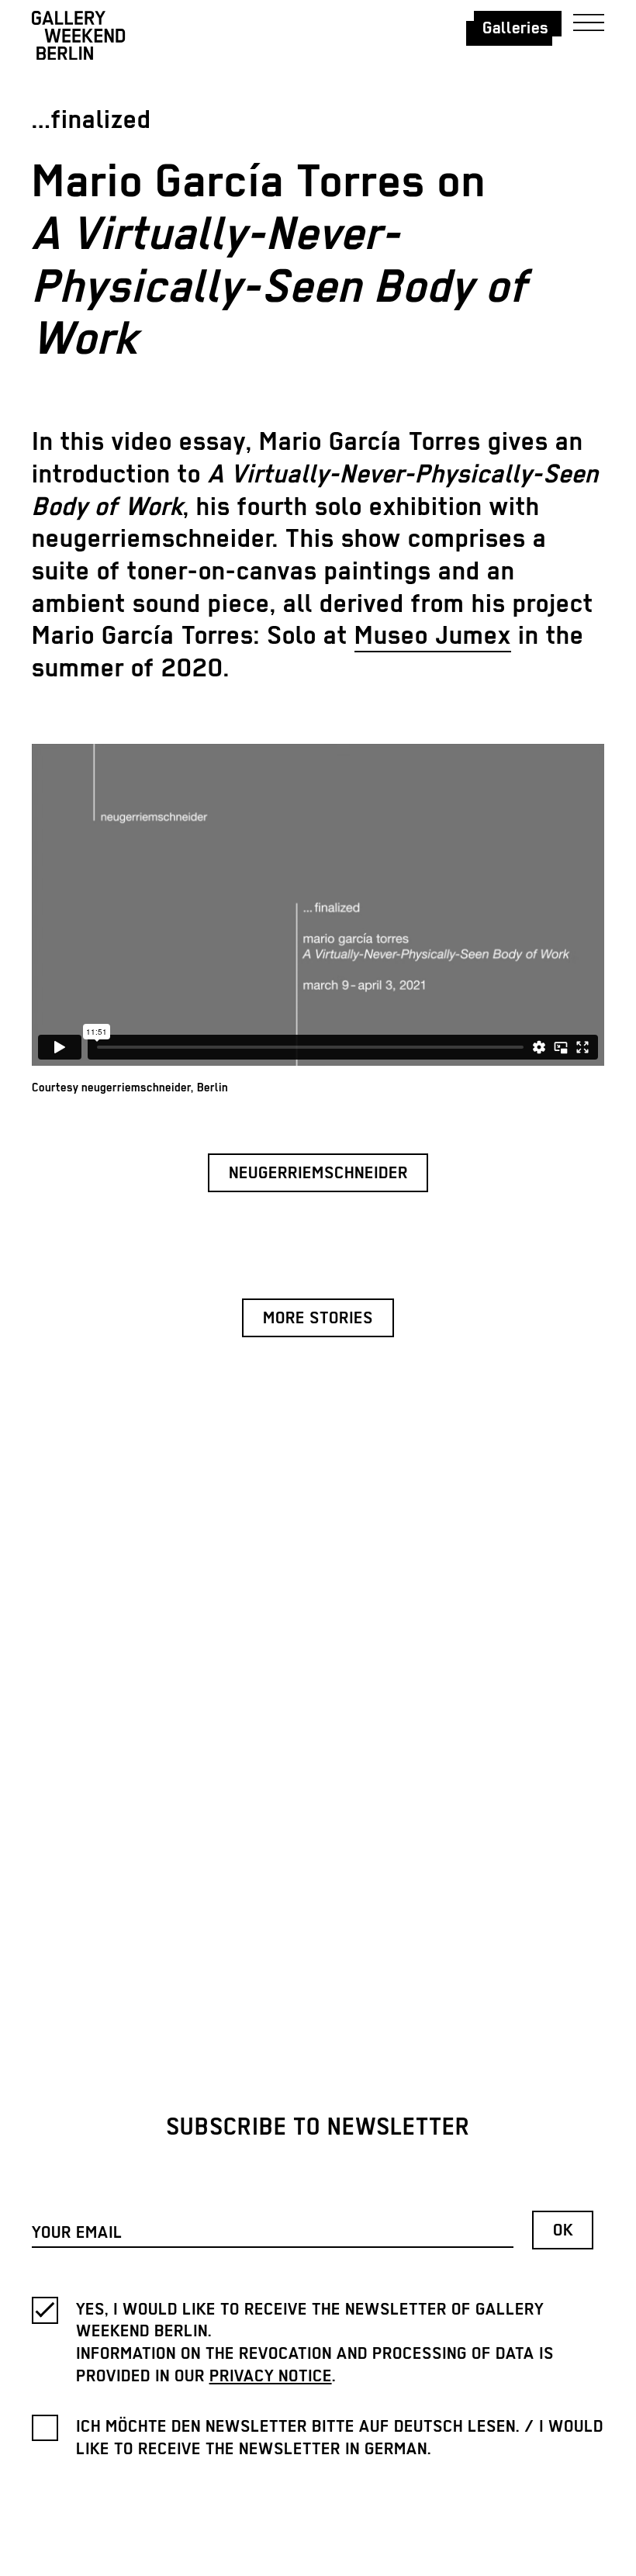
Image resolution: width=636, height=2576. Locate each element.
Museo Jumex (433, 636)
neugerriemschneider (318, 1174)
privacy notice (271, 2377)
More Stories (318, 1319)
